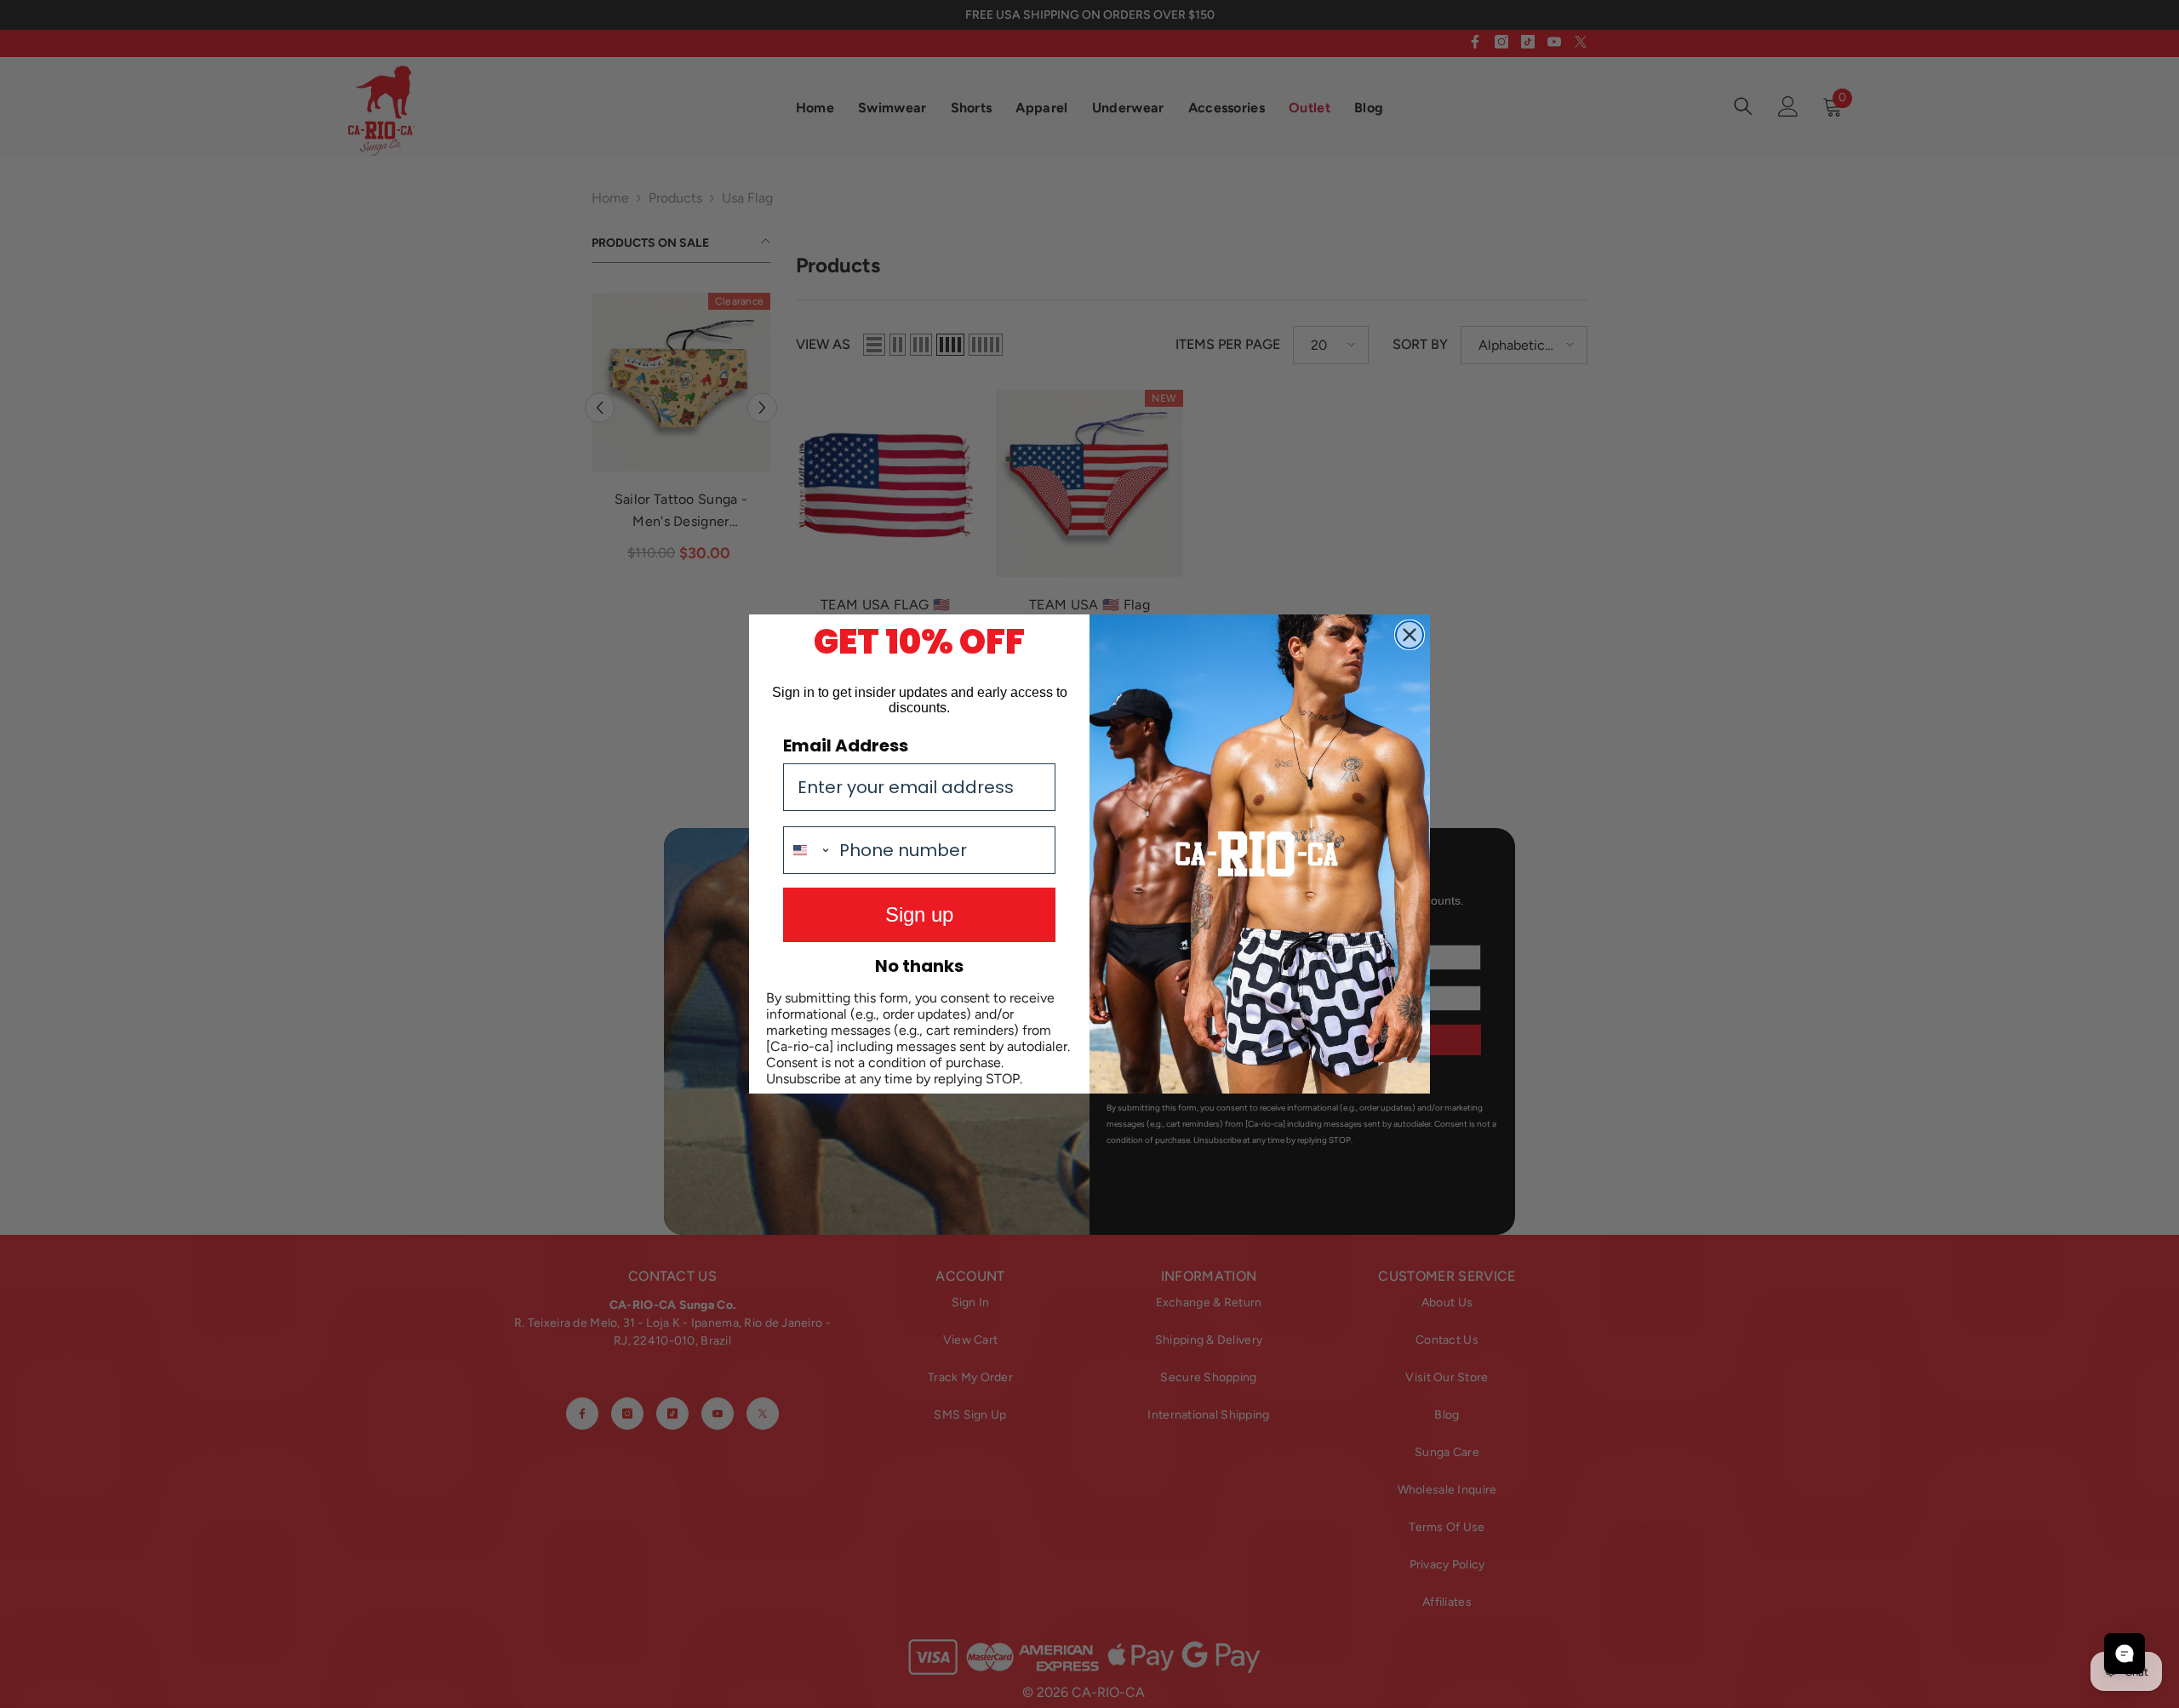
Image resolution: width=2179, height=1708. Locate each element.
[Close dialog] (1410, 635)
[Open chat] (2125, 1654)
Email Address (846, 745)
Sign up (919, 914)
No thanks (919, 966)
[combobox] (807, 850)
